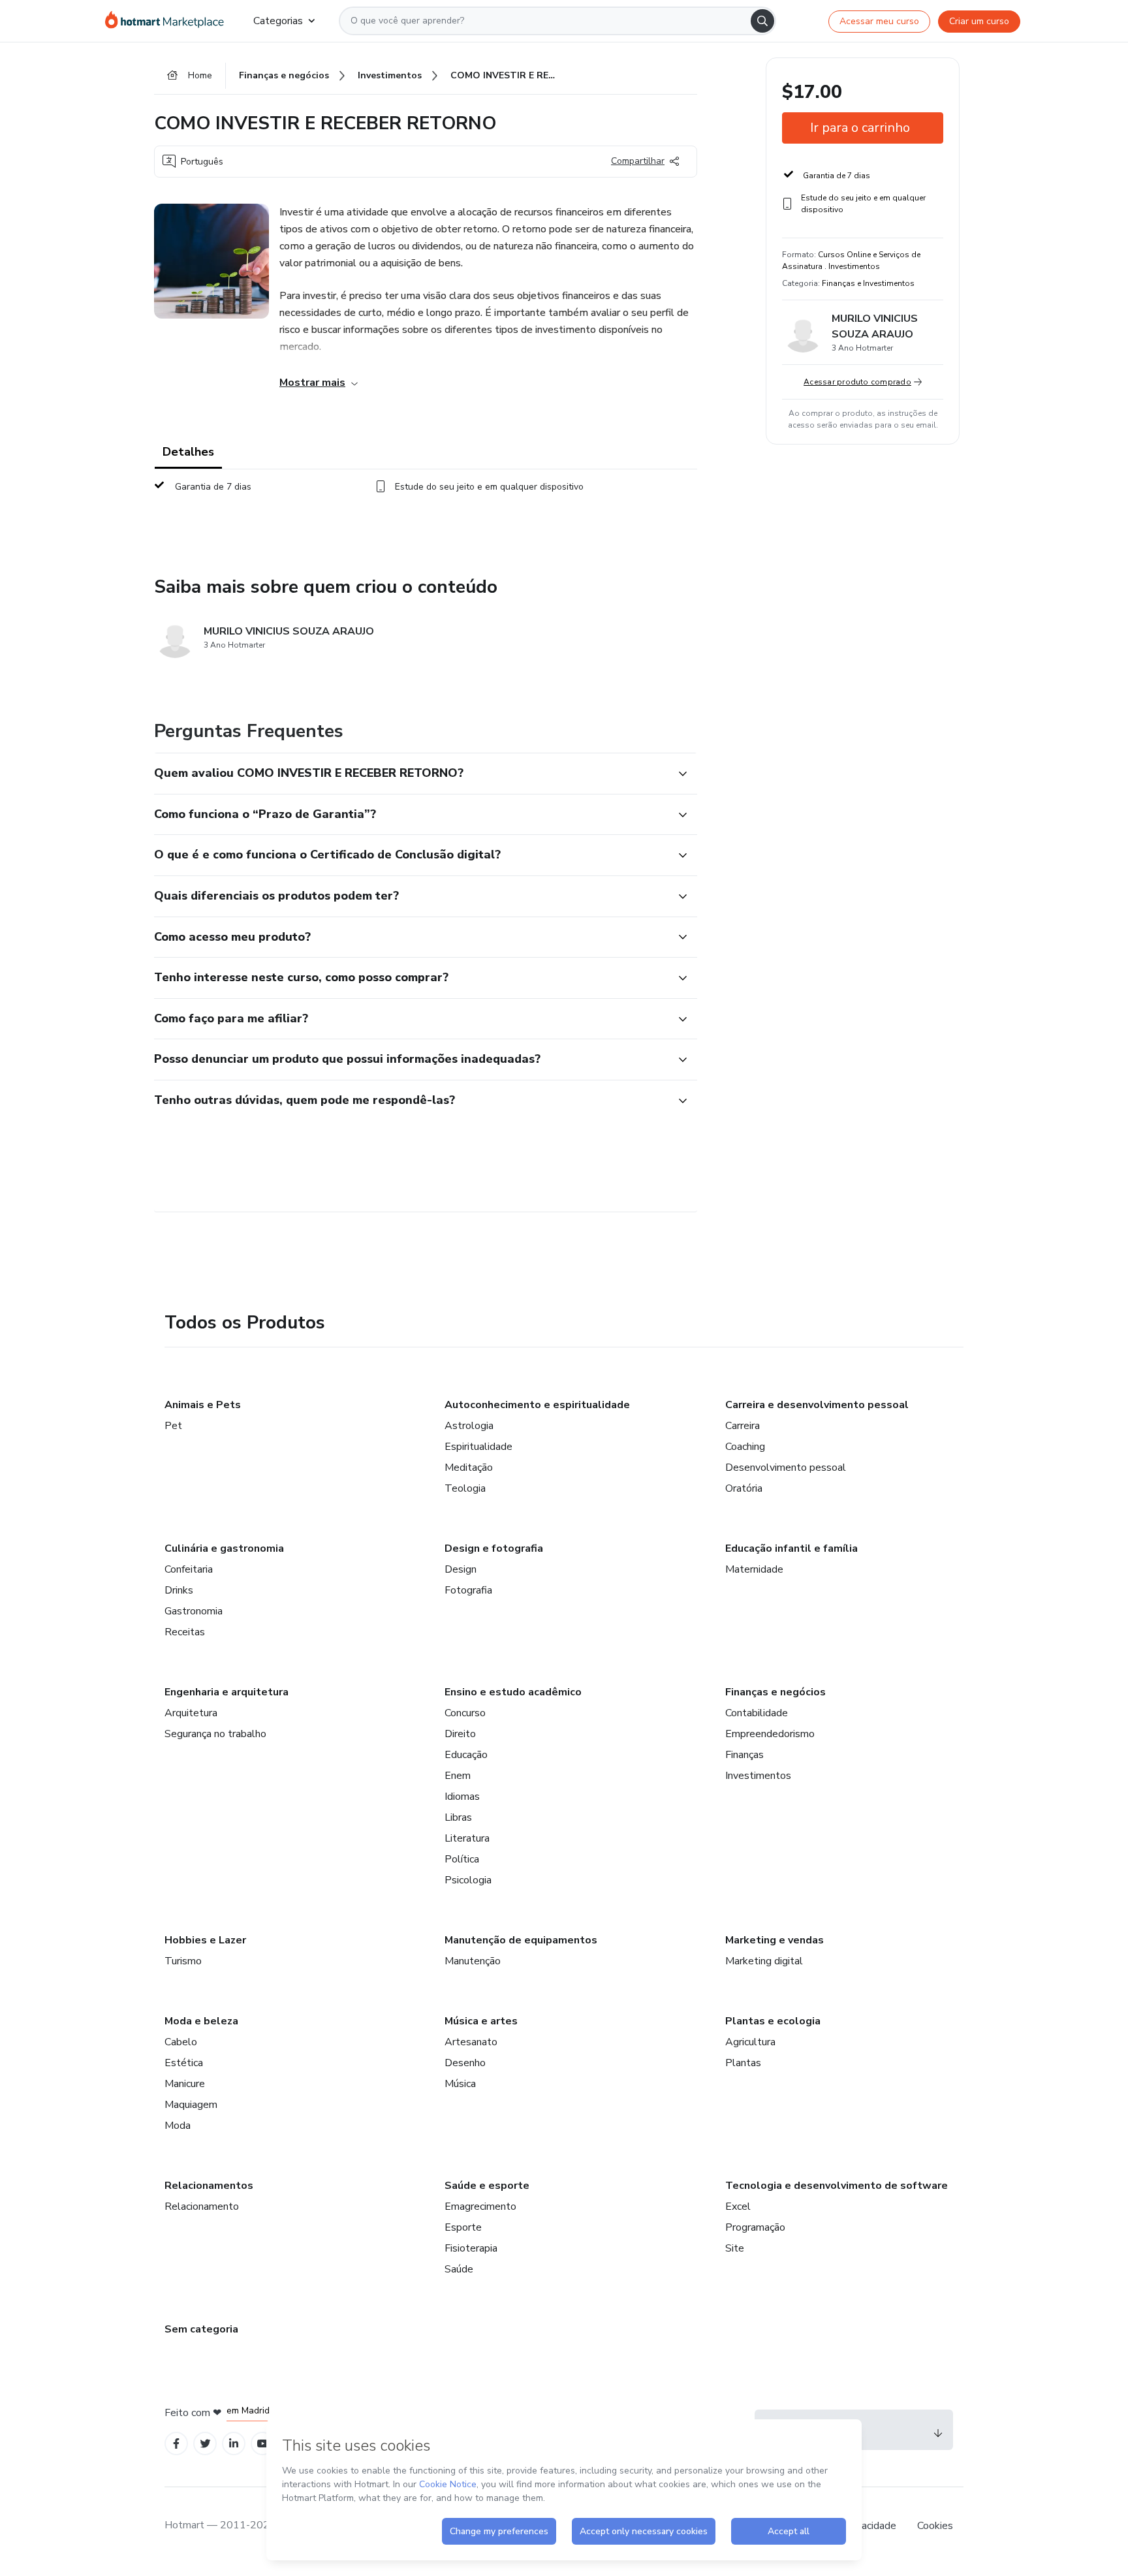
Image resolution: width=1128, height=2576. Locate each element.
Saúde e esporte (487, 2186)
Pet (173, 1426)
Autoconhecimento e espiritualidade (537, 1405)
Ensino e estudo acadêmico (513, 1692)
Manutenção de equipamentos (521, 1940)
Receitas (185, 1632)
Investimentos (758, 1776)
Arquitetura (191, 1713)
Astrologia (469, 1426)
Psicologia (468, 1880)
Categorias (278, 21)
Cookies (935, 2526)
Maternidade (754, 1569)
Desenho (465, 2063)
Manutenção (473, 1961)
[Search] (762, 21)
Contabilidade (757, 1713)
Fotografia (468, 1590)
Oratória (744, 1488)
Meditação (469, 1468)
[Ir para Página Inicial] (169, 21)
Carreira (743, 1426)
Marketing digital (764, 1961)
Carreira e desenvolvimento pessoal (817, 1405)
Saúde (459, 2269)
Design (461, 1569)
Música (460, 2084)
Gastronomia (194, 1611)
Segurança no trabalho (215, 1734)
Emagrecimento (480, 2207)
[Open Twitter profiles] (205, 2444)
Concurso (465, 1713)
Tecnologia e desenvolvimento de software (837, 2186)
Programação (755, 2227)
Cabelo (181, 2042)
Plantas (743, 2063)
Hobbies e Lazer (205, 1940)
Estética (184, 2063)
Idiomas (462, 1797)
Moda (178, 2126)
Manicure (185, 2084)
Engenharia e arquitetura (227, 1692)
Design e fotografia (494, 1548)
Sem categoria (201, 2329)
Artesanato (471, 2042)
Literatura (467, 1838)
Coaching (745, 1447)
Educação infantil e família (791, 1548)
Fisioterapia (471, 2248)
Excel (738, 2207)
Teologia (465, 1488)
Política (462, 1859)
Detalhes (188, 452)
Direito (460, 1734)
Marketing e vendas (775, 1940)
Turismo (183, 1961)
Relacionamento (202, 2207)
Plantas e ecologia (773, 2021)
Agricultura (750, 2042)
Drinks (179, 1590)
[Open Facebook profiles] (176, 2444)
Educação (466, 1755)
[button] (411, 774)
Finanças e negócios (775, 1692)
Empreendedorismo (770, 1734)
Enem (458, 1776)
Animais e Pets (203, 1405)
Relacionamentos (209, 2186)
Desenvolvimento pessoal (786, 1468)
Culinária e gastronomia (224, 1548)
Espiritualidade (478, 1447)
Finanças (744, 1755)
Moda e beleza (201, 2021)
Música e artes (481, 2021)
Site (735, 2248)
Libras (458, 1817)
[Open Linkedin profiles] (234, 2444)
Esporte (463, 2227)
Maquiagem (191, 2105)
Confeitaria (189, 1569)
